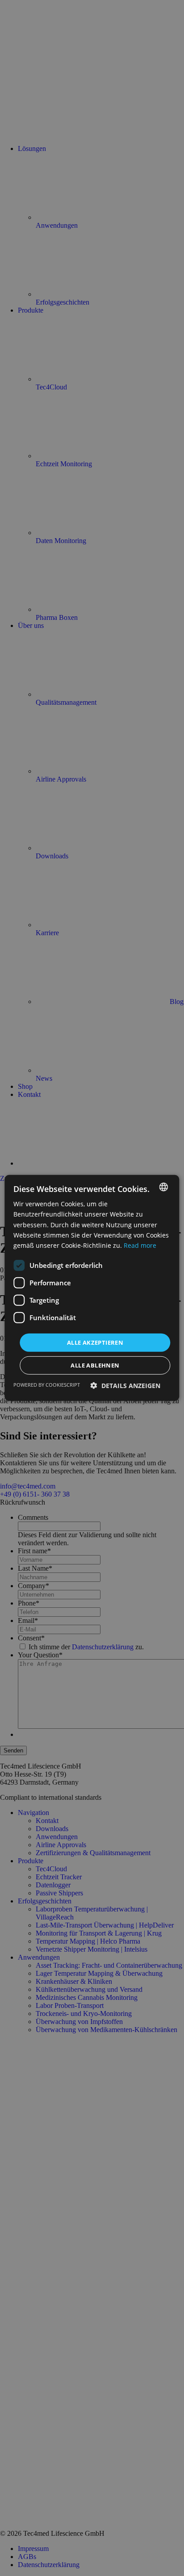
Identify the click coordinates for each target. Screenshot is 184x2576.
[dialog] (92, 1288)
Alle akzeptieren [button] (95, 1342)
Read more (140, 1245)
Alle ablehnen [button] (95, 1365)
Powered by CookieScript (47, 1385)
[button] (125, 1386)
